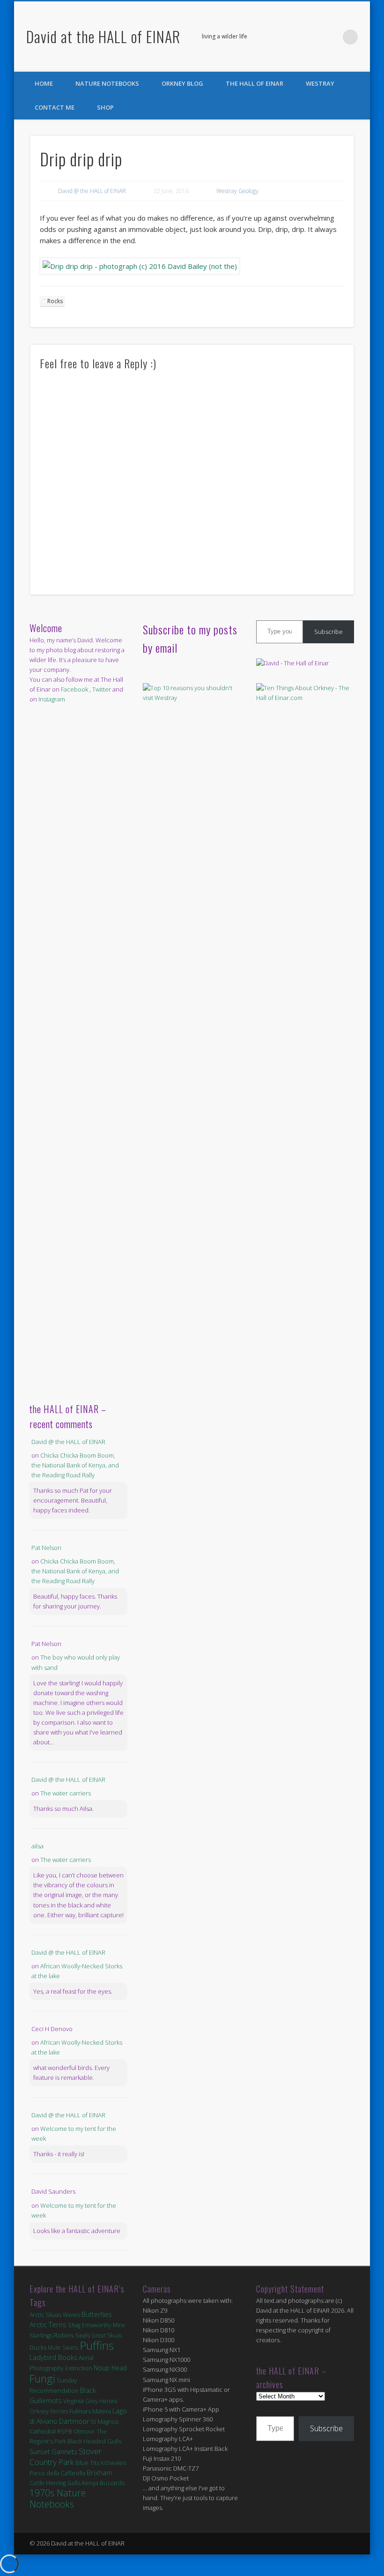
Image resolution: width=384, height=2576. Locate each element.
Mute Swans (63, 2348)
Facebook (312, 37)
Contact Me (55, 107)
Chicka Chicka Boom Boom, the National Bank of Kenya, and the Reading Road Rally (75, 1465)
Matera (102, 2411)
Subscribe (329, 632)
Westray (320, 83)
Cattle (37, 2483)
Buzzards (112, 2483)
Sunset (40, 2452)
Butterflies (97, 2314)
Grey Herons (101, 2401)
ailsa (37, 1846)
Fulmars (80, 2411)
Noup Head (110, 2368)
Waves (71, 2315)
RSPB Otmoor (76, 2431)
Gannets (64, 2452)
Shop (105, 107)
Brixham (100, 2472)
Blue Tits (87, 2463)
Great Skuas (107, 2335)
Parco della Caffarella (57, 2473)
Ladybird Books (53, 2357)
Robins (64, 2335)
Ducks (38, 2347)
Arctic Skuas (45, 2315)
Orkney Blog (182, 83)
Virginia (74, 2401)
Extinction (79, 2368)
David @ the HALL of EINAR (92, 191)
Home (44, 83)
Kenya (90, 2483)
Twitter (331, 37)
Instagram (52, 699)
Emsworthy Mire (103, 2325)
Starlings (41, 2335)
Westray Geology (237, 191)
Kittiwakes (113, 2463)
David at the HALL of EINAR (103, 36)
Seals (83, 2335)
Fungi (42, 2379)
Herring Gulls (63, 2483)
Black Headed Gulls (94, 2441)
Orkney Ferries (49, 2411)
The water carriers (66, 1793)
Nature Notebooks (107, 83)
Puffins (97, 2345)
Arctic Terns (48, 2324)
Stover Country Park (66, 2457)
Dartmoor (74, 2421)
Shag (74, 2325)
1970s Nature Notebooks (58, 2498)
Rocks (55, 301)
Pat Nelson (46, 1548)
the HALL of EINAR (255, 83)
